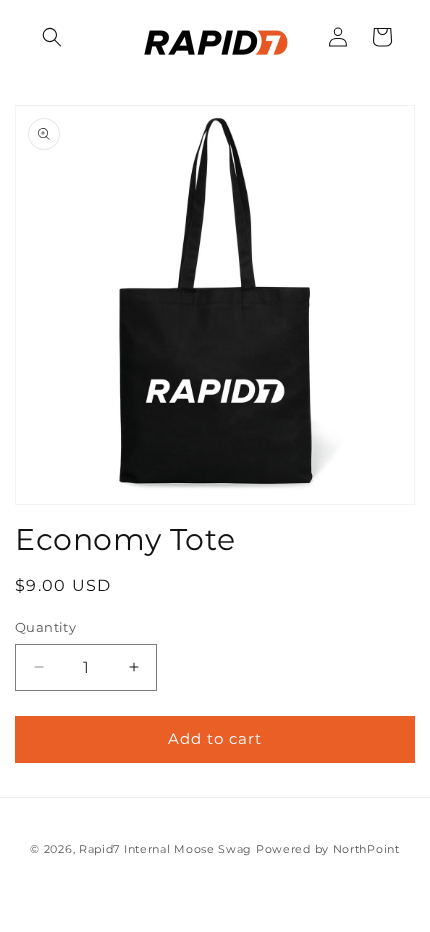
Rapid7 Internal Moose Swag (165, 849)
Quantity (45, 627)
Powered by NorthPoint (328, 849)
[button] (52, 37)
